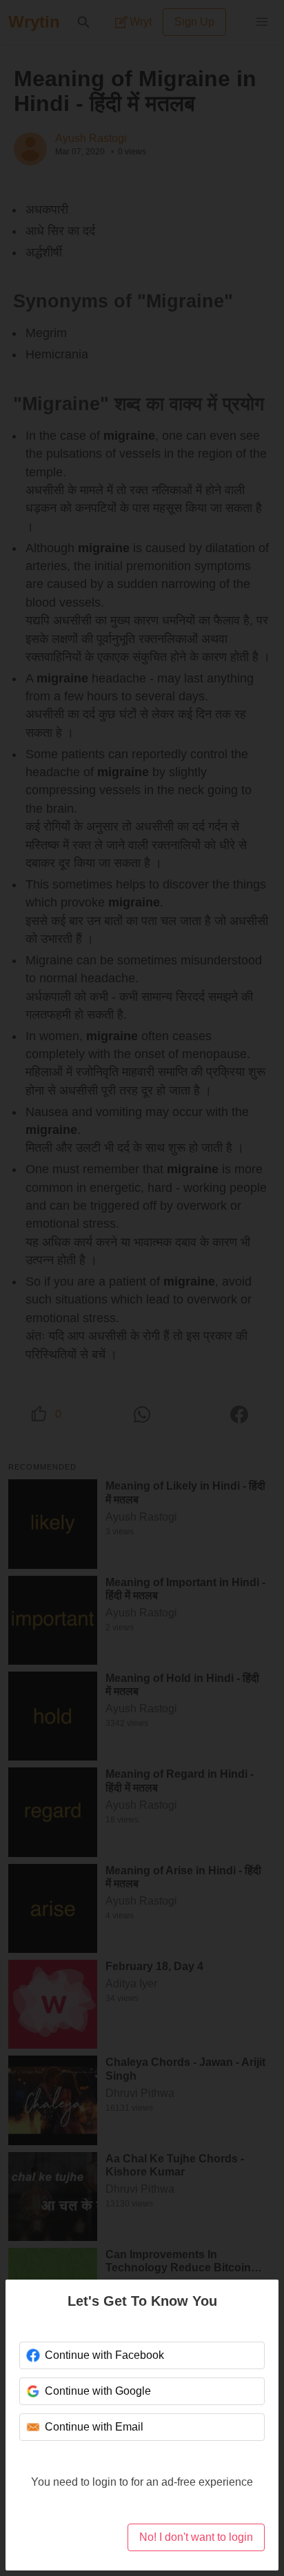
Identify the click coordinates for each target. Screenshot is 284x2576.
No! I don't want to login (196, 2537)
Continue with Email (94, 2427)
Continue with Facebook (104, 2355)
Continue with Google (98, 2391)
